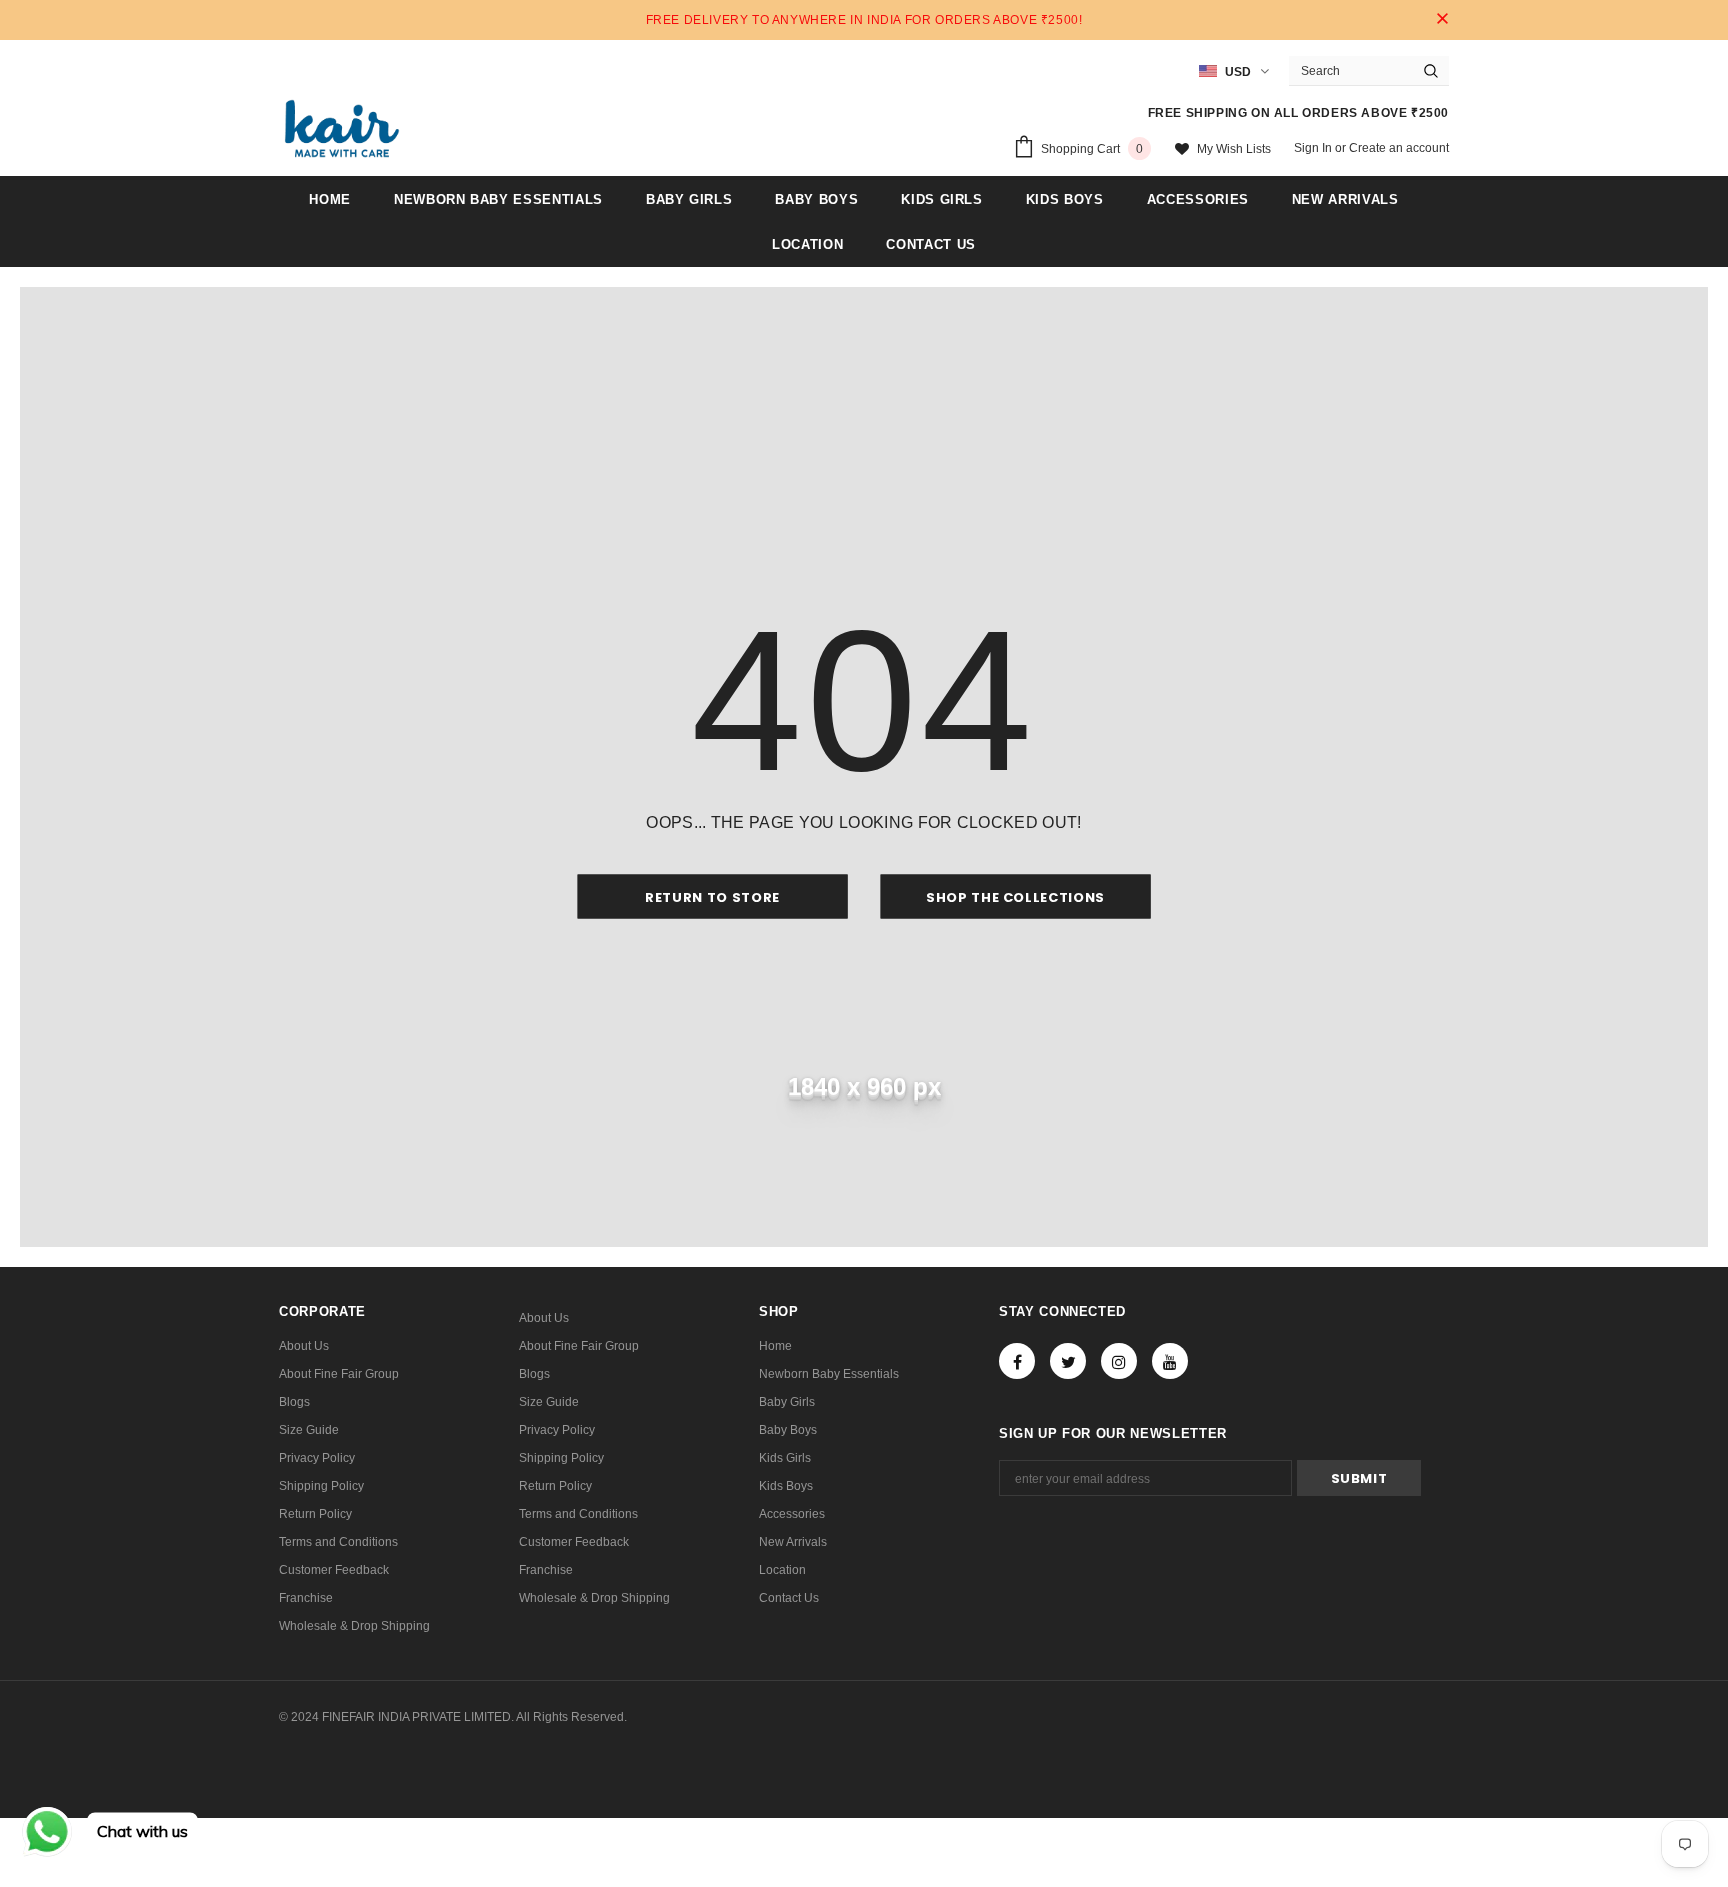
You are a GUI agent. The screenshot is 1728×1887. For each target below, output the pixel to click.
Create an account (1399, 148)
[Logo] (342, 128)
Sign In (1314, 148)
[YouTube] (1170, 1361)
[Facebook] (1017, 1361)
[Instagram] (1119, 1361)
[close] (1442, 20)
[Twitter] (1068, 1361)
